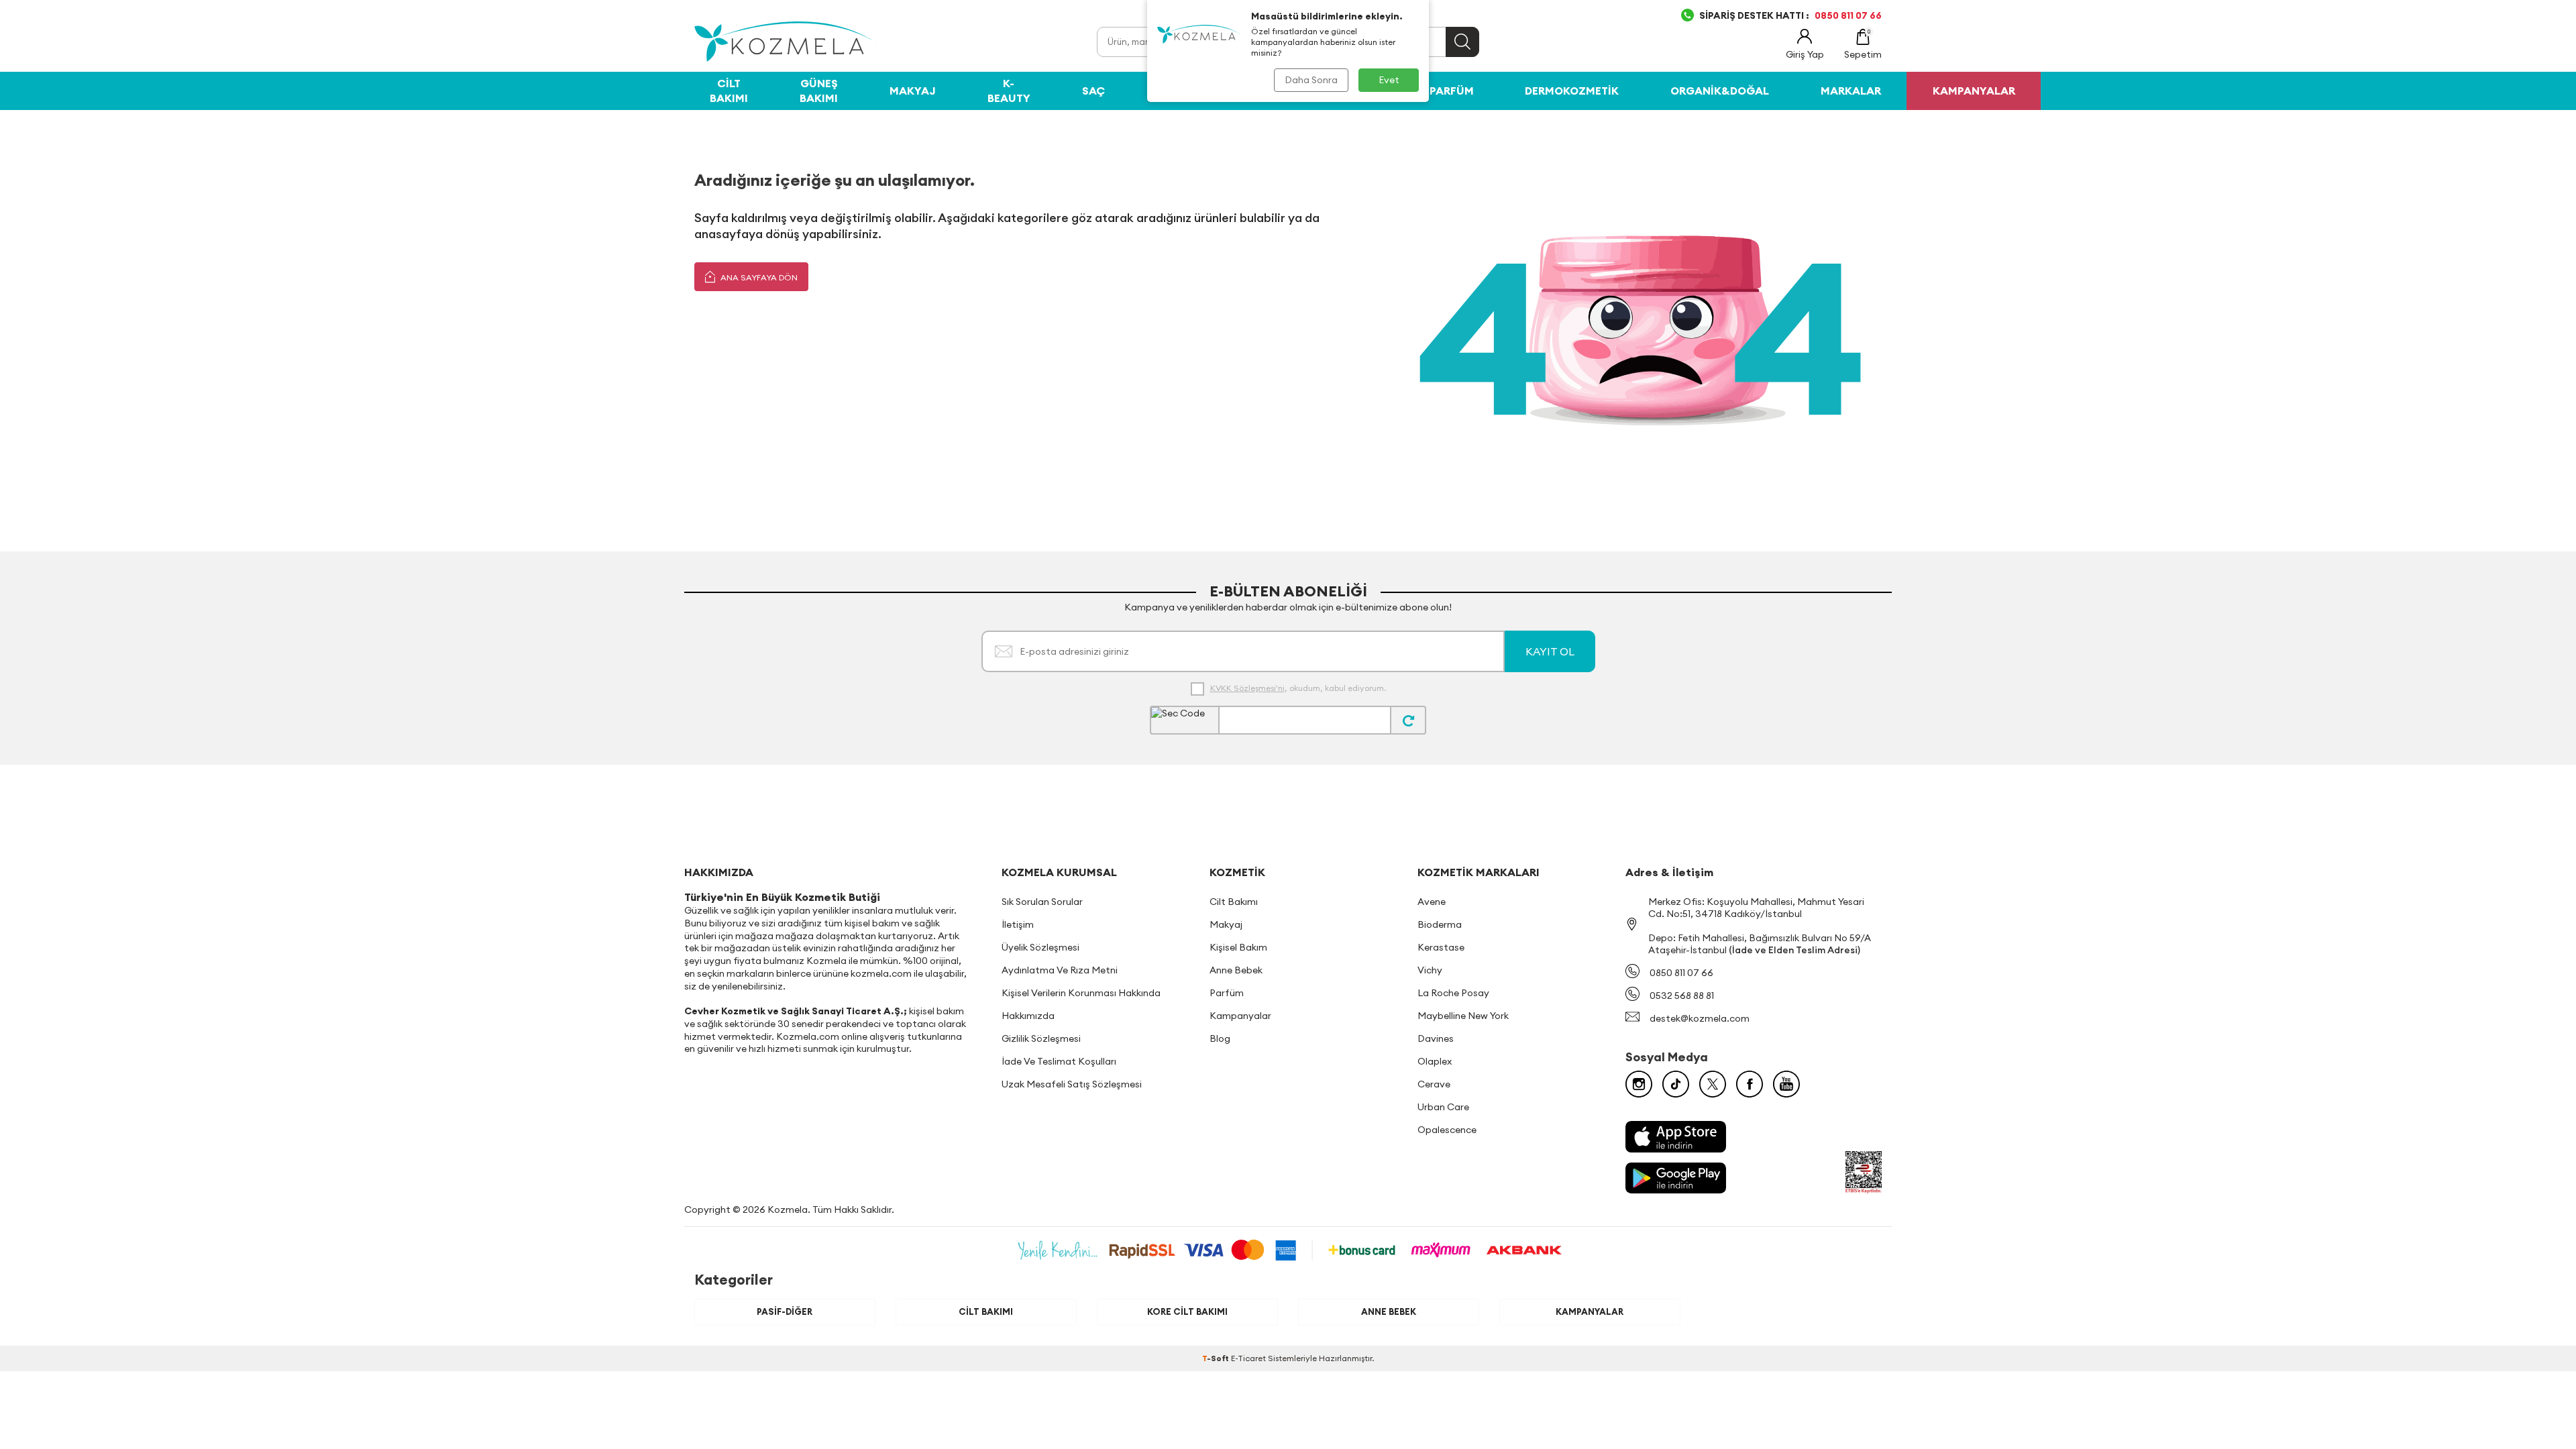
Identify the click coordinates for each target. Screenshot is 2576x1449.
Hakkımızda (1028, 1016)
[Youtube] (1786, 1084)
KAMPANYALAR (1974, 91)
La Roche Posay (1453, 993)
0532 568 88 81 (1682, 996)
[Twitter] (1713, 1084)
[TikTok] (1676, 1084)
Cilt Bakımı (729, 90)
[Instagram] (1639, 1084)
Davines (1436, 1038)
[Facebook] (1750, 1084)
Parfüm (1452, 91)
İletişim (1018, 924)
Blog (1220, 1038)
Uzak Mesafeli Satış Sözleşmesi (1072, 1084)
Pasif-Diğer (785, 1311)
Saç (1093, 91)
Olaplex (1435, 1061)
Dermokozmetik (1572, 91)
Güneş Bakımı (819, 90)
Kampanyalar (1240, 1016)
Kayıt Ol (1550, 651)
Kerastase (1441, 947)
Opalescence (1447, 1130)
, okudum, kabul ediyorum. (1298, 688)
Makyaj (913, 91)
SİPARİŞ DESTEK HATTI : (1790, 15)
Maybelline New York (1463, 1016)
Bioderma (1440, 924)
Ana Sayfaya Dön (758, 277)
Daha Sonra (1311, 80)
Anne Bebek (1236, 970)
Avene (1432, 902)
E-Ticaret (1248, 1358)
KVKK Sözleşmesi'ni (1247, 688)
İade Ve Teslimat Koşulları (1059, 1061)
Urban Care (1443, 1107)
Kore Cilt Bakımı (1187, 1311)
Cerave (1434, 1084)
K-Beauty (1009, 90)
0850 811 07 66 (1681, 973)
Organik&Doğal (1720, 91)
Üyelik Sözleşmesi (1040, 947)
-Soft (1217, 1358)
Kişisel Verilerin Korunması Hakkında (1081, 993)
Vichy (1430, 970)
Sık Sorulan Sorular (1042, 902)
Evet (1389, 80)
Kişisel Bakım (1238, 947)
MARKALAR (1851, 91)
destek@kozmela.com (1700, 1018)
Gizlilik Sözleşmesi (1041, 1038)
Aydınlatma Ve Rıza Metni (1060, 970)
